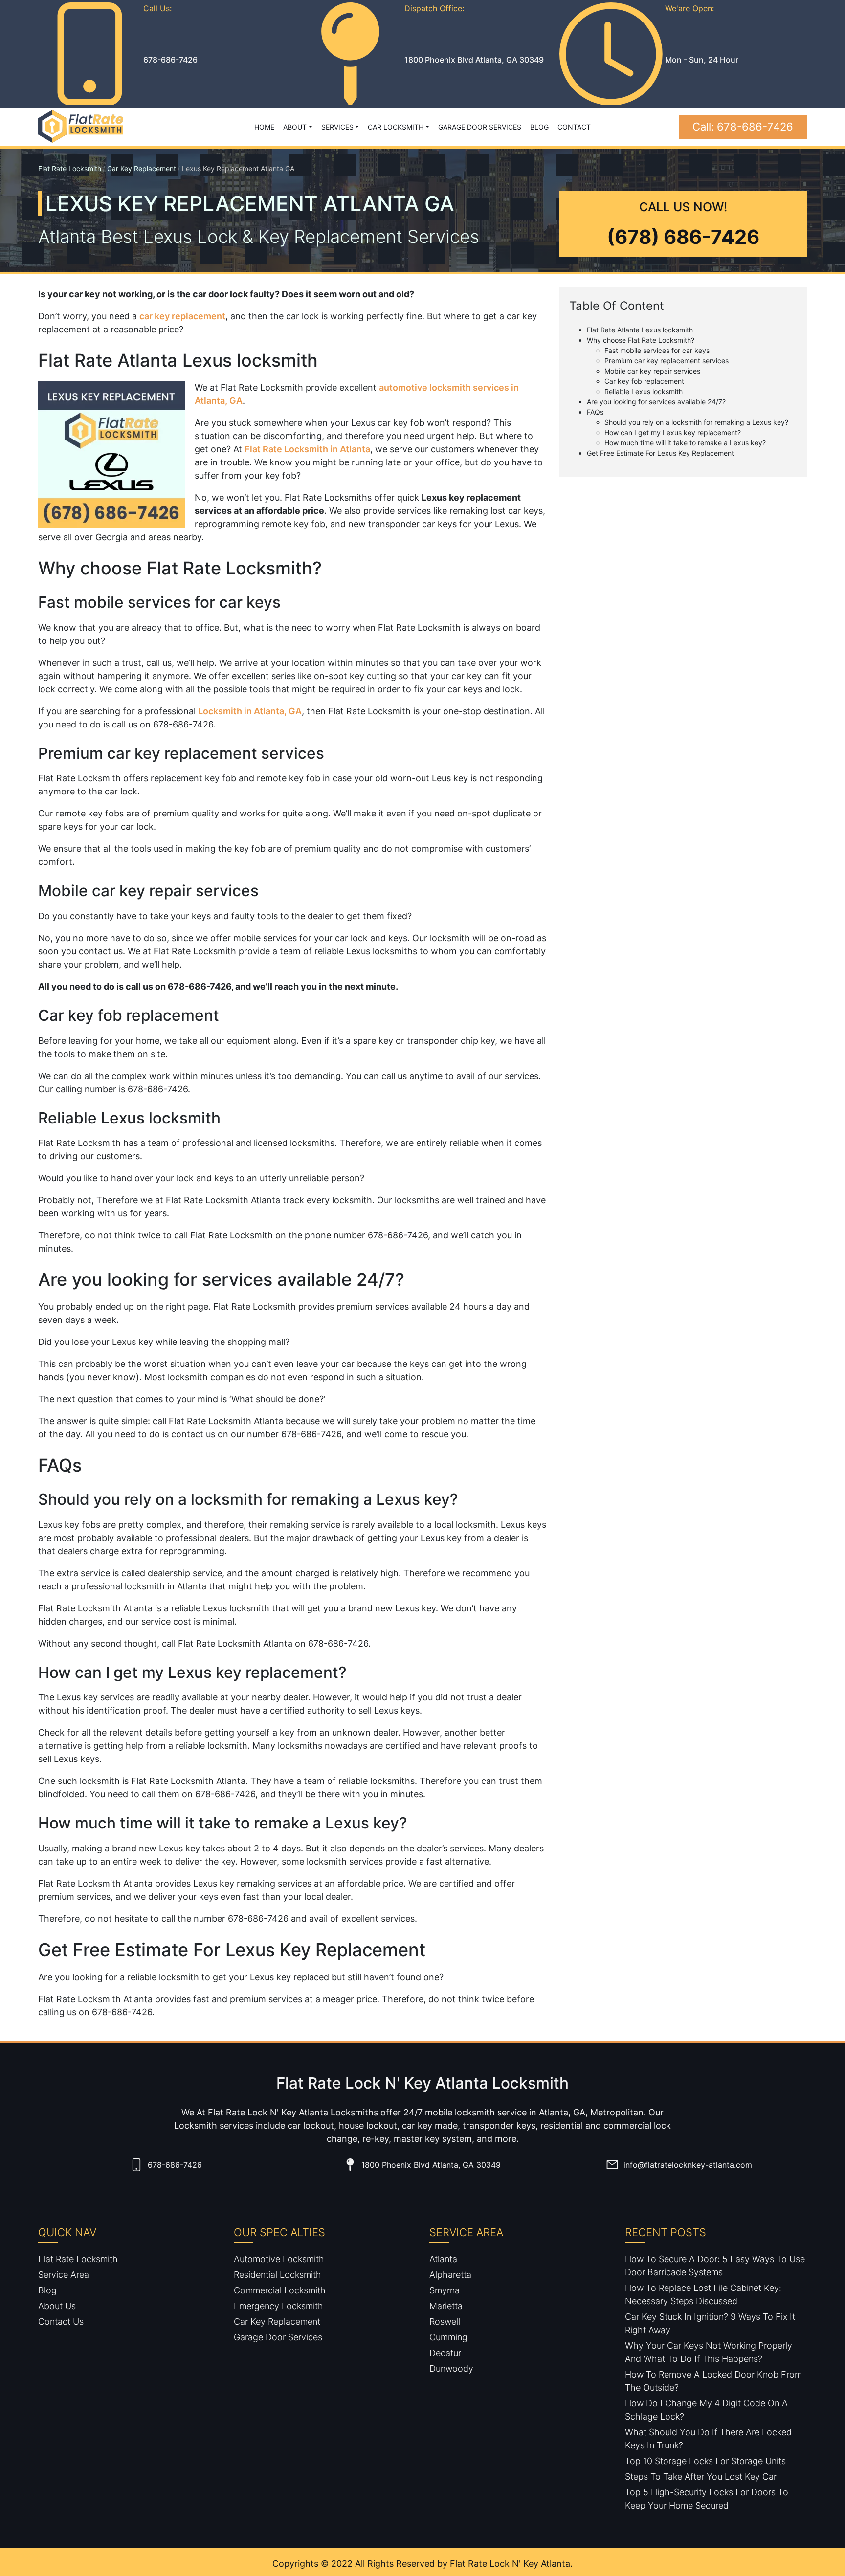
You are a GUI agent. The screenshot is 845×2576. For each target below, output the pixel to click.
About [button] (295, 127)
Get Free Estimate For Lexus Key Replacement (660, 453)
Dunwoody (451, 2368)
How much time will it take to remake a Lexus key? (685, 443)
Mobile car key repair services (652, 371)
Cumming (448, 2337)
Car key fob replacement (644, 381)
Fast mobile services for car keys (657, 350)
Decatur (445, 2353)
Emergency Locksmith (278, 2306)
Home (264, 127)
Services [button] (337, 127)
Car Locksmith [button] (396, 127)
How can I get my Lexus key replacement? (673, 432)
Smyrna (445, 2290)
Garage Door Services (480, 127)
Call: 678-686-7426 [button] (743, 127)
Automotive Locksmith (279, 2259)
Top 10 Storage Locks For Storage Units (705, 2461)
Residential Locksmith (278, 2275)
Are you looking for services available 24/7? (656, 402)
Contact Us (61, 2322)
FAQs (595, 412)
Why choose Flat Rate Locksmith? (641, 340)
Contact (574, 127)
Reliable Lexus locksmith (644, 391)
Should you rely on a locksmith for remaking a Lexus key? (696, 422)
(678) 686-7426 (683, 237)
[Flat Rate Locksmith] (81, 127)
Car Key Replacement (142, 168)
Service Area (64, 2275)
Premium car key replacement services (667, 361)
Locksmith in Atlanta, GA (250, 711)
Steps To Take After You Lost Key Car (701, 2477)
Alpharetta (450, 2275)
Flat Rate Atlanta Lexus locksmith (640, 330)
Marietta (446, 2306)
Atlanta (443, 2259)
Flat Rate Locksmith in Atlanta (307, 449)
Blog (539, 127)
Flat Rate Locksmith (70, 168)
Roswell (445, 2322)
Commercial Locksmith (280, 2290)
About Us (57, 2306)
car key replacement (182, 316)
